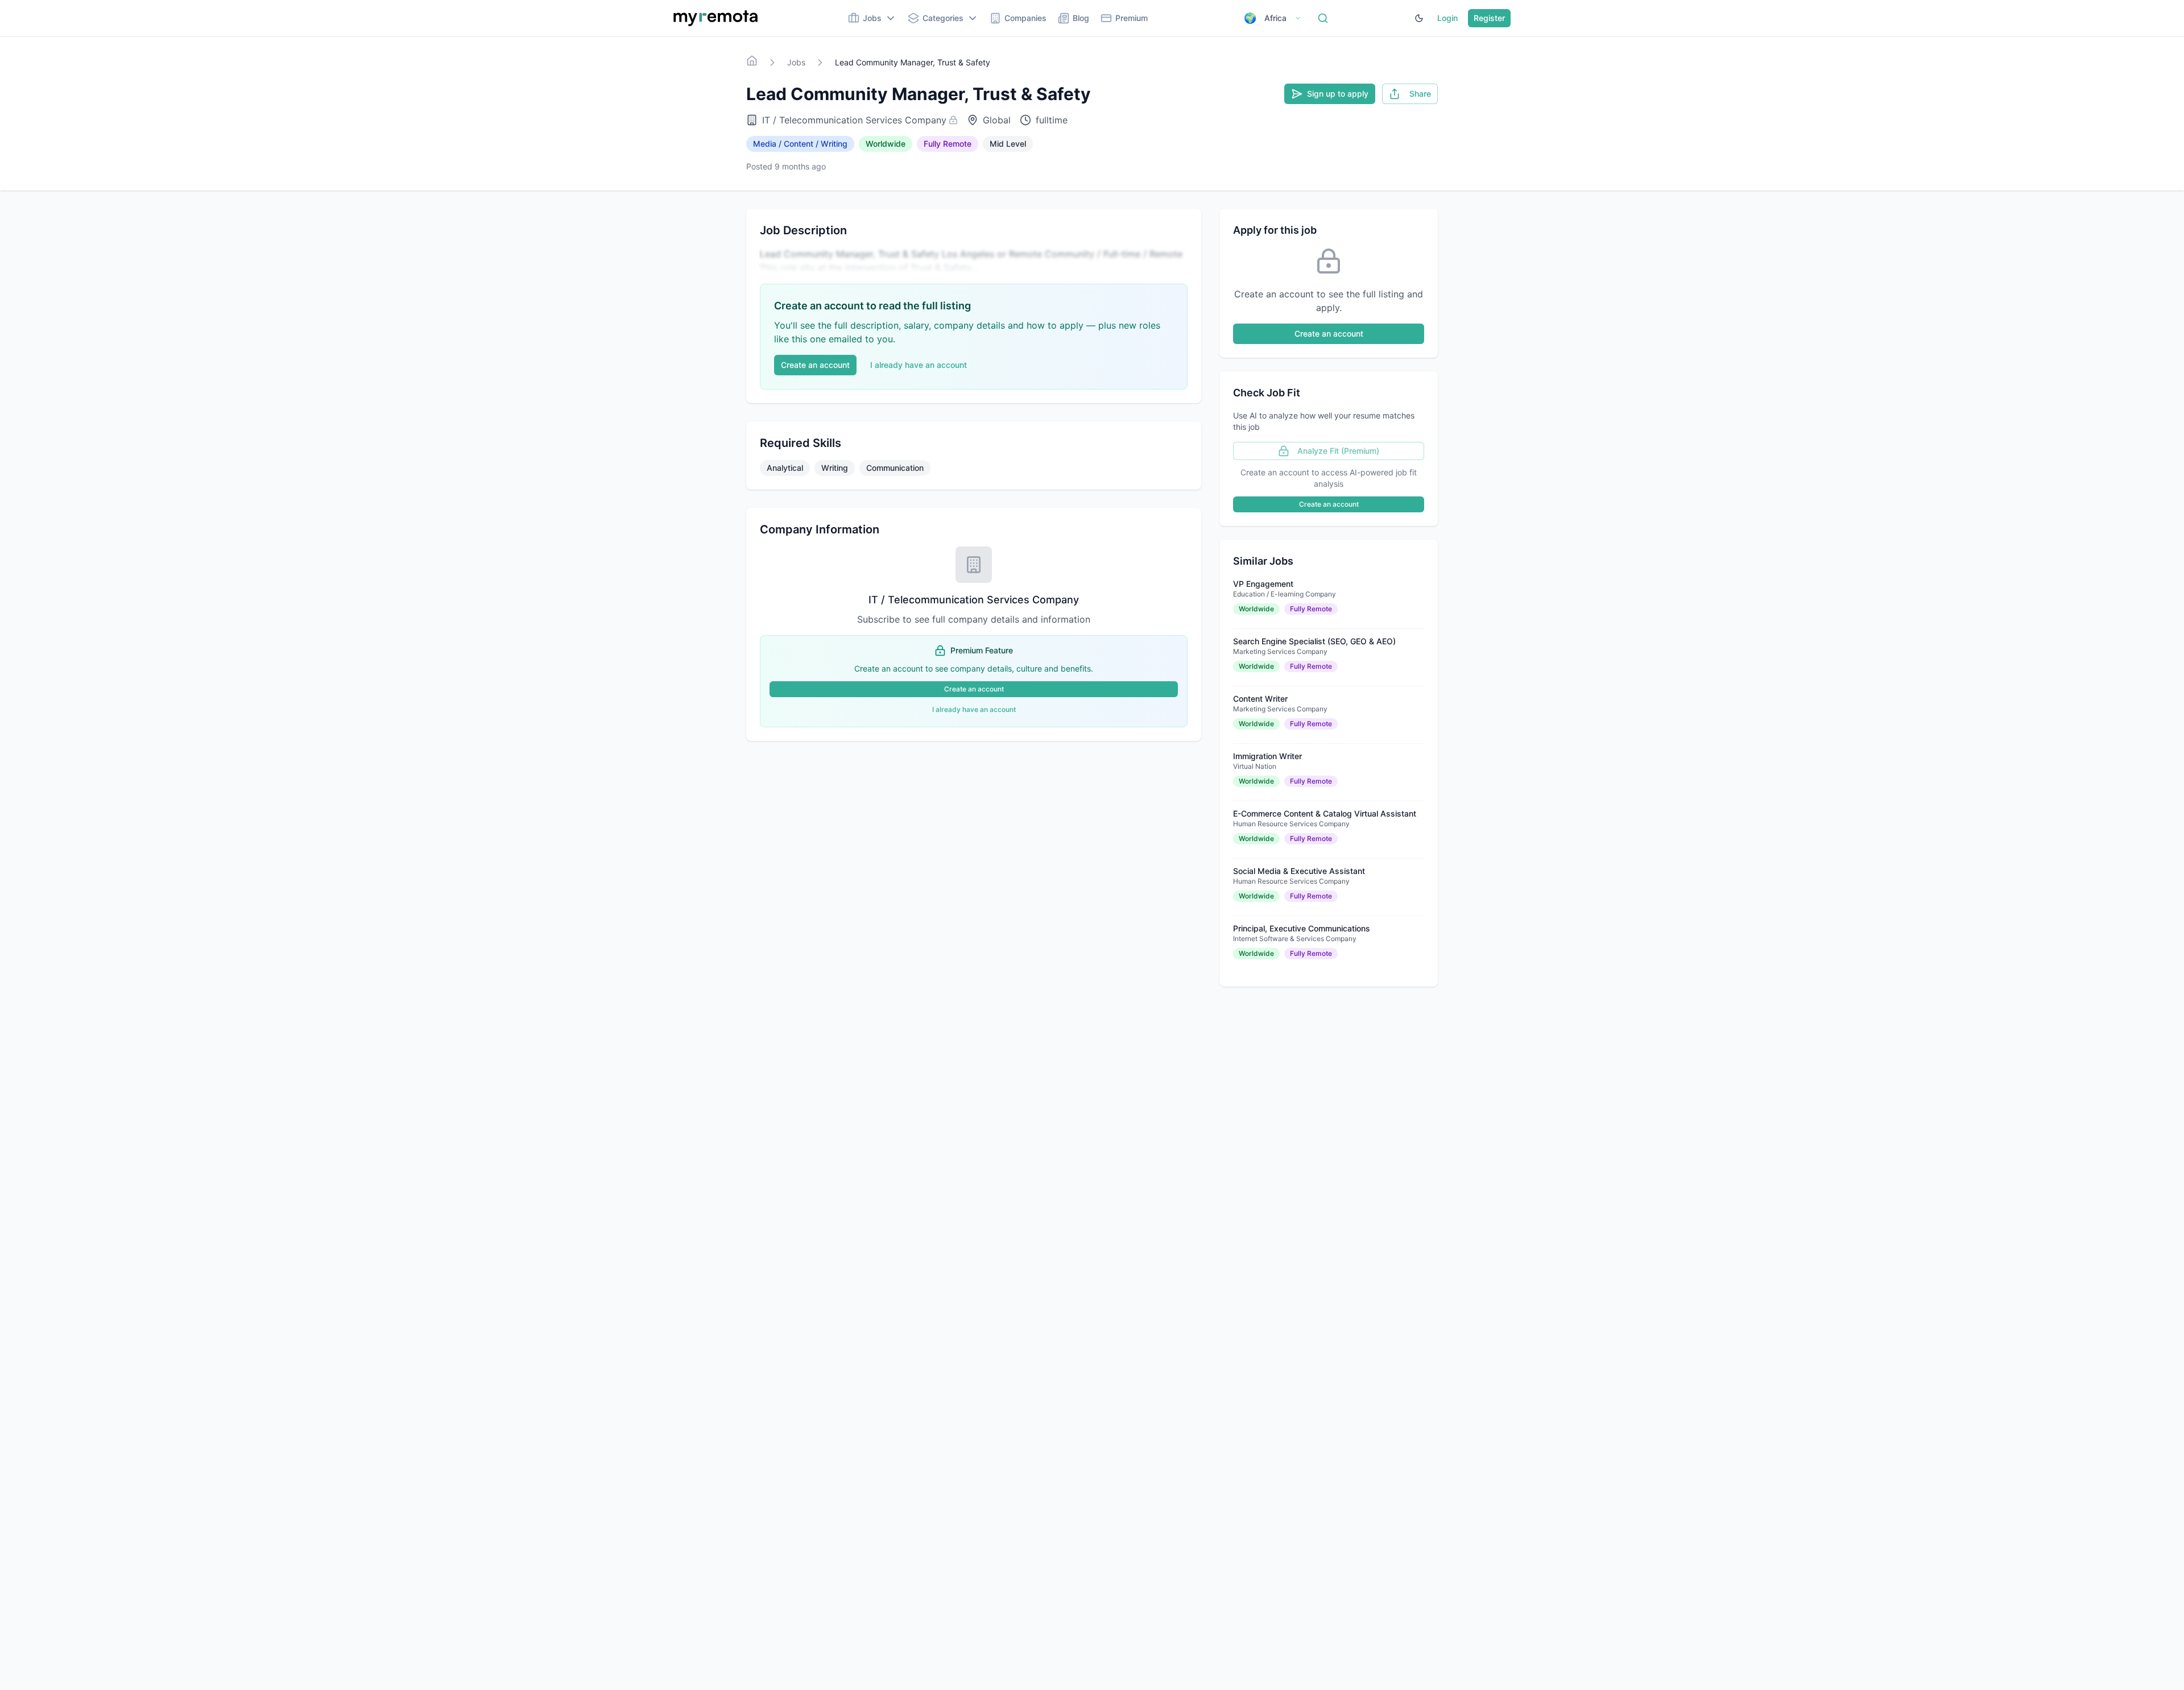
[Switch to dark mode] (1419, 18)
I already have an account (919, 365)
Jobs (796, 62)
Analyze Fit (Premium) (1338, 451)
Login (1447, 18)
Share (1420, 94)
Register (1489, 18)
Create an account (815, 365)
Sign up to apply (1338, 94)
